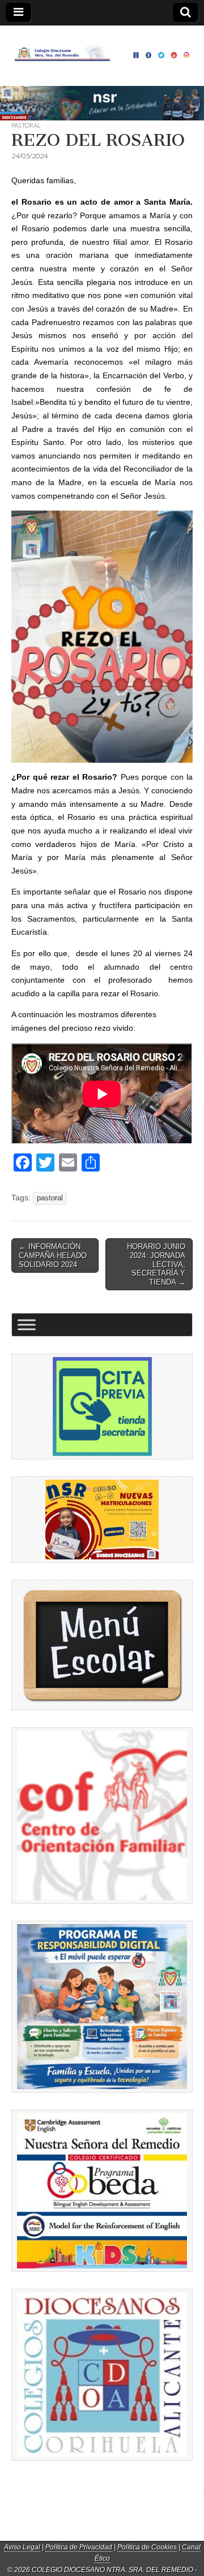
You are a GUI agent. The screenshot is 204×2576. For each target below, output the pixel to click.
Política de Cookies (147, 2547)
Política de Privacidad (79, 2547)
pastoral (50, 1198)
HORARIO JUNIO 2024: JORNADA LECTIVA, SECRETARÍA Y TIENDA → (156, 1264)
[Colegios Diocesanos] (102, 2375)
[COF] (102, 1816)
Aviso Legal (22, 2547)
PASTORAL (26, 125)
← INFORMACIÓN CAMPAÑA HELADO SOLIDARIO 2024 (53, 1255)
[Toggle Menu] (27, 1325)
